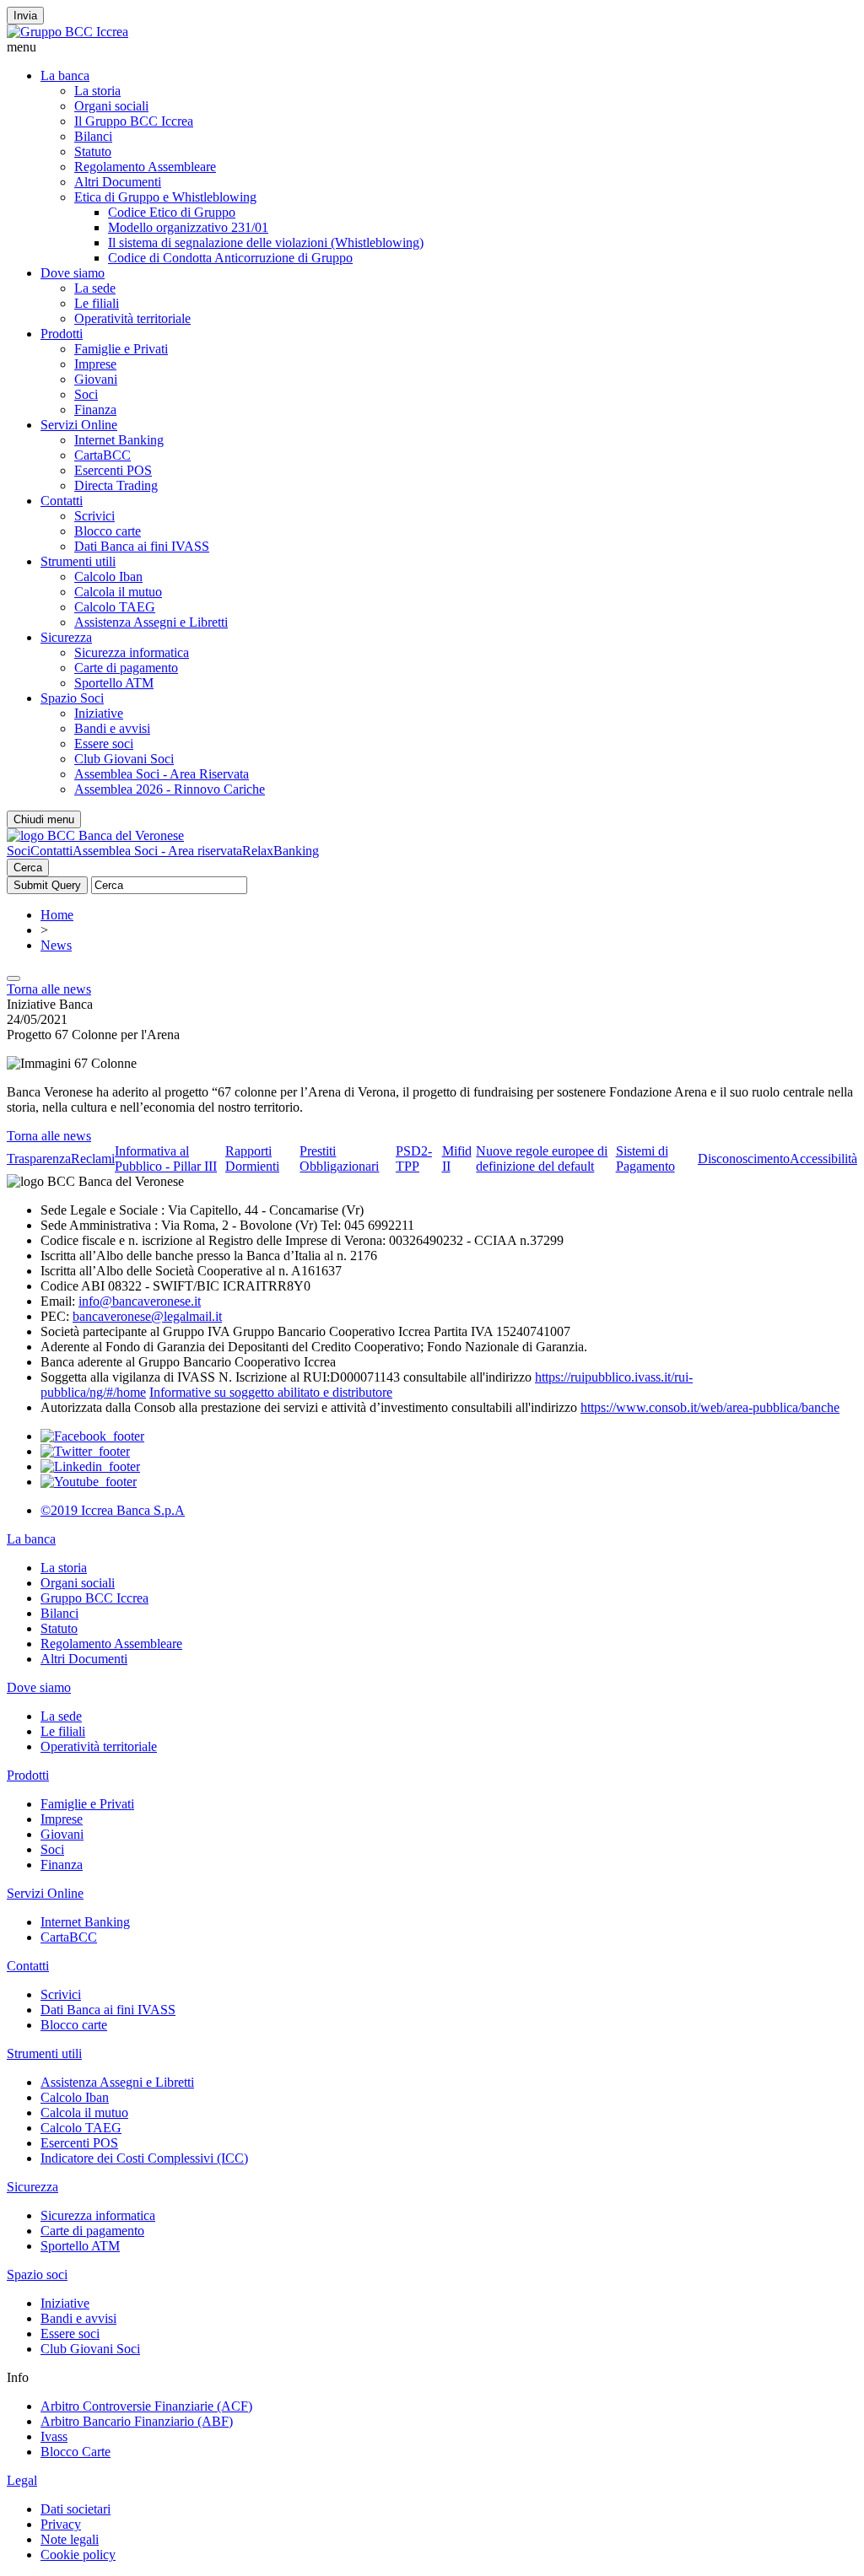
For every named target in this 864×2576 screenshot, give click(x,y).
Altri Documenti (118, 182)
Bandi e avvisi (112, 728)
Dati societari (76, 2509)
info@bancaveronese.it (140, 1301)
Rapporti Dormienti (252, 1159)
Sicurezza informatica (132, 652)
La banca (65, 75)
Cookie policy (78, 2554)
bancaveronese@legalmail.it (147, 1316)
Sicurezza (66, 637)
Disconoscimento (744, 1159)
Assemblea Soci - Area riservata (157, 851)
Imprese (95, 364)
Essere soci (104, 744)
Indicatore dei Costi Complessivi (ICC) (144, 2158)
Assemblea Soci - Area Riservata (162, 774)
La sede (95, 288)
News (56, 945)
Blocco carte (108, 531)
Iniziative (99, 713)
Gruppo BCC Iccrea (94, 1598)
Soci (86, 394)
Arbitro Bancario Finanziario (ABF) (137, 2421)
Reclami (93, 1159)
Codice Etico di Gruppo (172, 212)
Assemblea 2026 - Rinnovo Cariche (170, 789)
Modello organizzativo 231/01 (188, 227)
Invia (25, 16)
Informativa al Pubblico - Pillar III (166, 1159)
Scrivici (94, 516)
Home (57, 915)
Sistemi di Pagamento (645, 1159)
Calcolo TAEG (115, 607)
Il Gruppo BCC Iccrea (134, 121)
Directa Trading (116, 485)
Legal (22, 2480)
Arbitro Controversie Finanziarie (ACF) (146, 2406)
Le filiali (97, 303)
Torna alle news (49, 989)
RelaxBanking (281, 851)
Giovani (96, 379)
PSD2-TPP (414, 1159)
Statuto (93, 151)
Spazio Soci (72, 698)
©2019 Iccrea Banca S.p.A (113, 1510)
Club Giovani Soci (124, 759)
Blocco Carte (76, 2452)
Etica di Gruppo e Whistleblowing (165, 197)
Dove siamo (73, 273)
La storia (97, 91)
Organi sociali (111, 106)
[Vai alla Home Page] (95, 835)
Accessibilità (823, 1159)
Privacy (61, 2524)
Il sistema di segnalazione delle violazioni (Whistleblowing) (266, 243)
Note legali (70, 2539)
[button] (432, 47)
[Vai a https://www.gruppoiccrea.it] (67, 32)
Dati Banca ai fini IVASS (142, 546)
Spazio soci (37, 2274)
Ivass (54, 2436)
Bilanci (93, 136)
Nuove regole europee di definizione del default (542, 1159)
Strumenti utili (78, 561)
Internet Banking (119, 440)
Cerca (28, 868)
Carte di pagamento (126, 668)
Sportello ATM (114, 683)
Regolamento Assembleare (145, 167)
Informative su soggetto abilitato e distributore (271, 1392)
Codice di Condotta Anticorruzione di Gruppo (230, 258)
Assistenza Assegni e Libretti (151, 622)
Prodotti (62, 334)
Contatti (62, 501)
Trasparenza (39, 1159)
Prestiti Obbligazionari (339, 1159)
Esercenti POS (113, 470)
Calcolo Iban (108, 577)
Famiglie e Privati (121, 349)
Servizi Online (79, 425)
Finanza (95, 410)
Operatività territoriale (132, 318)
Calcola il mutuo (118, 592)
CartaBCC (103, 455)
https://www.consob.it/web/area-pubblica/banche (710, 1407)
